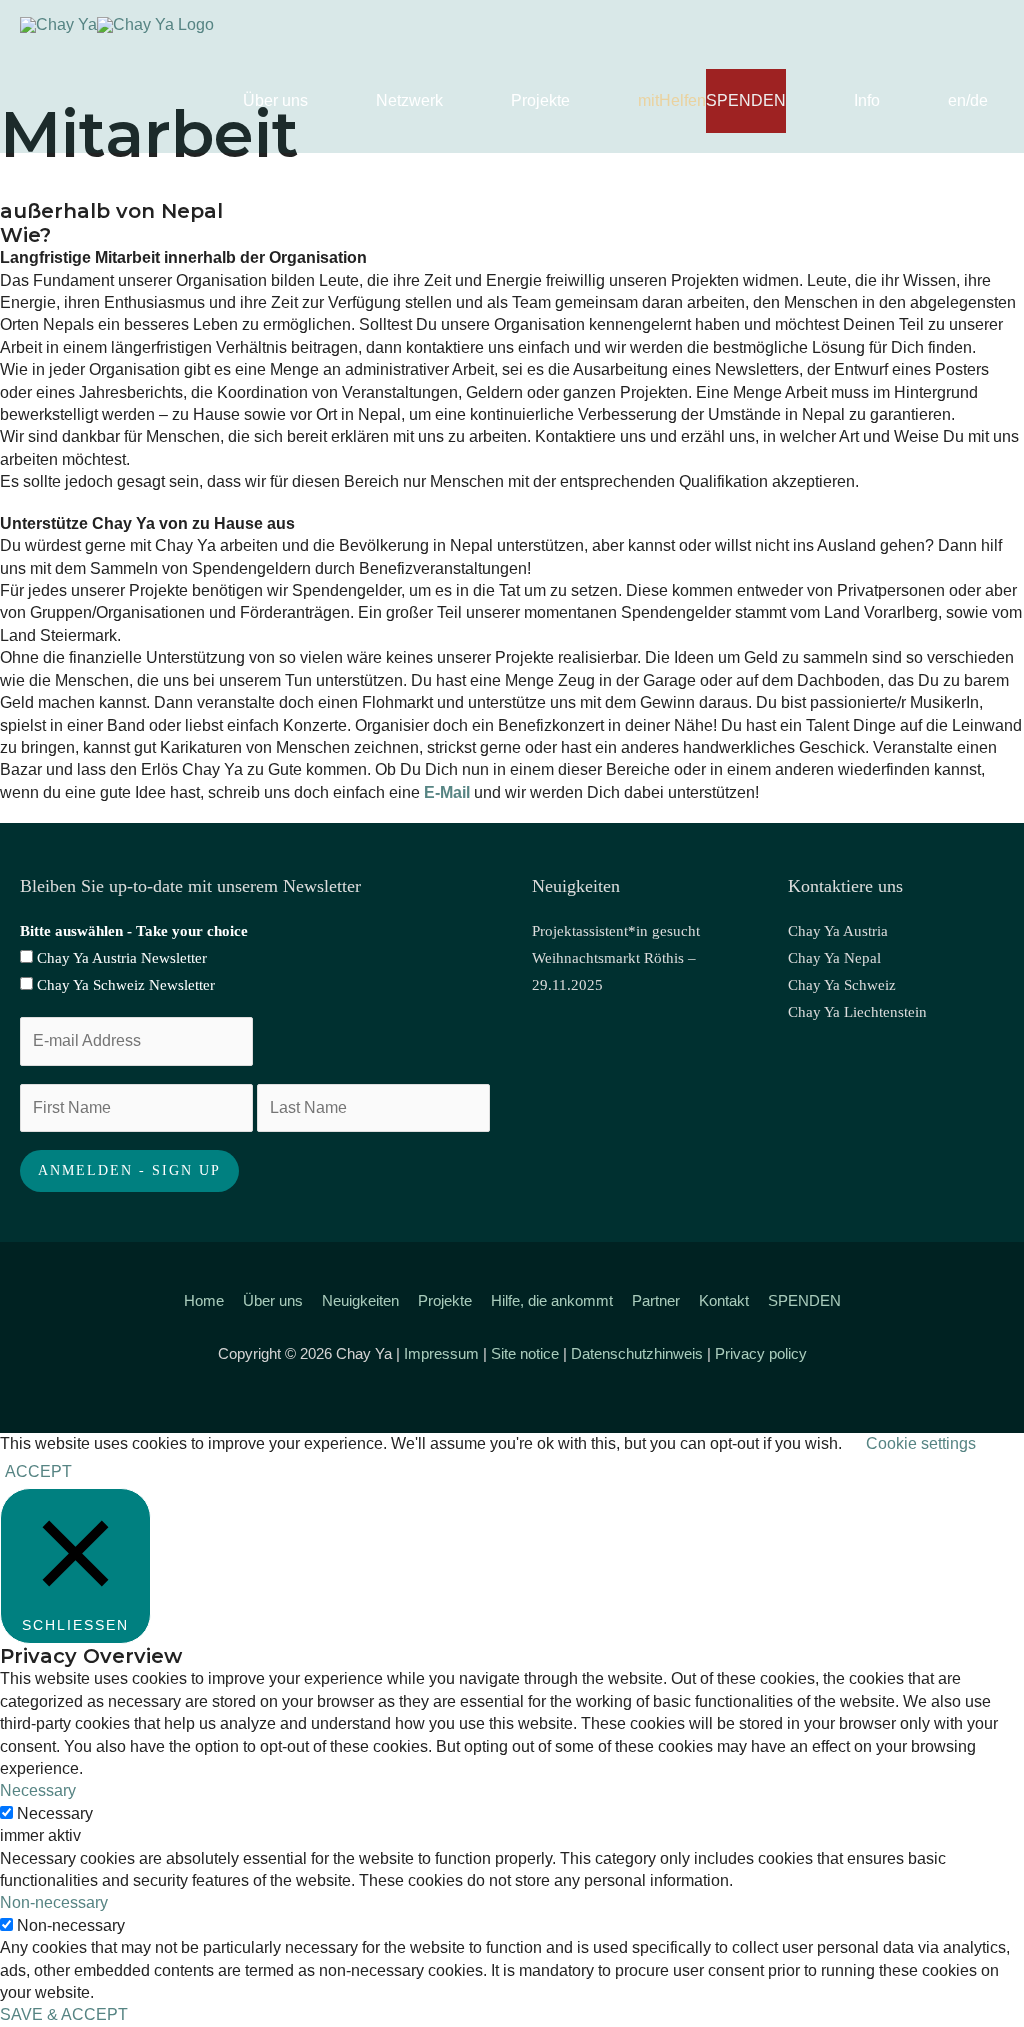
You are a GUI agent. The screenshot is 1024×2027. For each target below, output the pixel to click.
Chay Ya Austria (838, 931)
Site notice (525, 1353)
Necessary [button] (38, 1790)
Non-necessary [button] (54, 1902)
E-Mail (447, 792)
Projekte (445, 1300)
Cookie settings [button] (921, 1443)
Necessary (55, 1813)
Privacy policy (761, 1353)
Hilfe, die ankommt (552, 1300)
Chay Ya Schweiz (842, 985)
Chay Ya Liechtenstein (857, 1012)
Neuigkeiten (360, 1300)
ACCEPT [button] (38, 1471)
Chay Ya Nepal (834, 958)
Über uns (273, 1300)
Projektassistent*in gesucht (616, 931)
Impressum (441, 1353)
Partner (656, 1300)
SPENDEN (804, 1300)
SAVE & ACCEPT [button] (64, 2014)
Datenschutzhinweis (637, 1353)
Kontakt (724, 1300)
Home (204, 1300)
